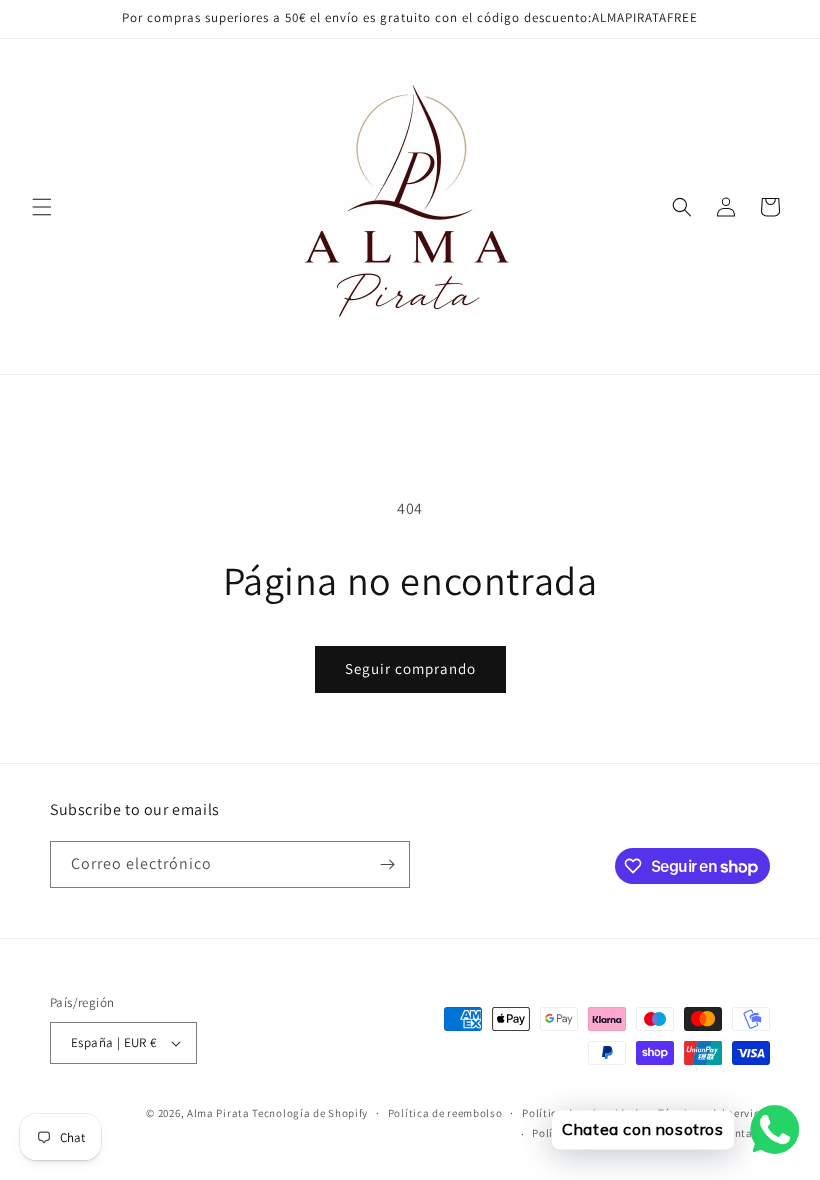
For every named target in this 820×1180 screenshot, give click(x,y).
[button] (42, 207)
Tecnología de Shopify (310, 1113)
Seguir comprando (410, 668)
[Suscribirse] (387, 864)
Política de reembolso (445, 1113)
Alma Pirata (218, 1113)
